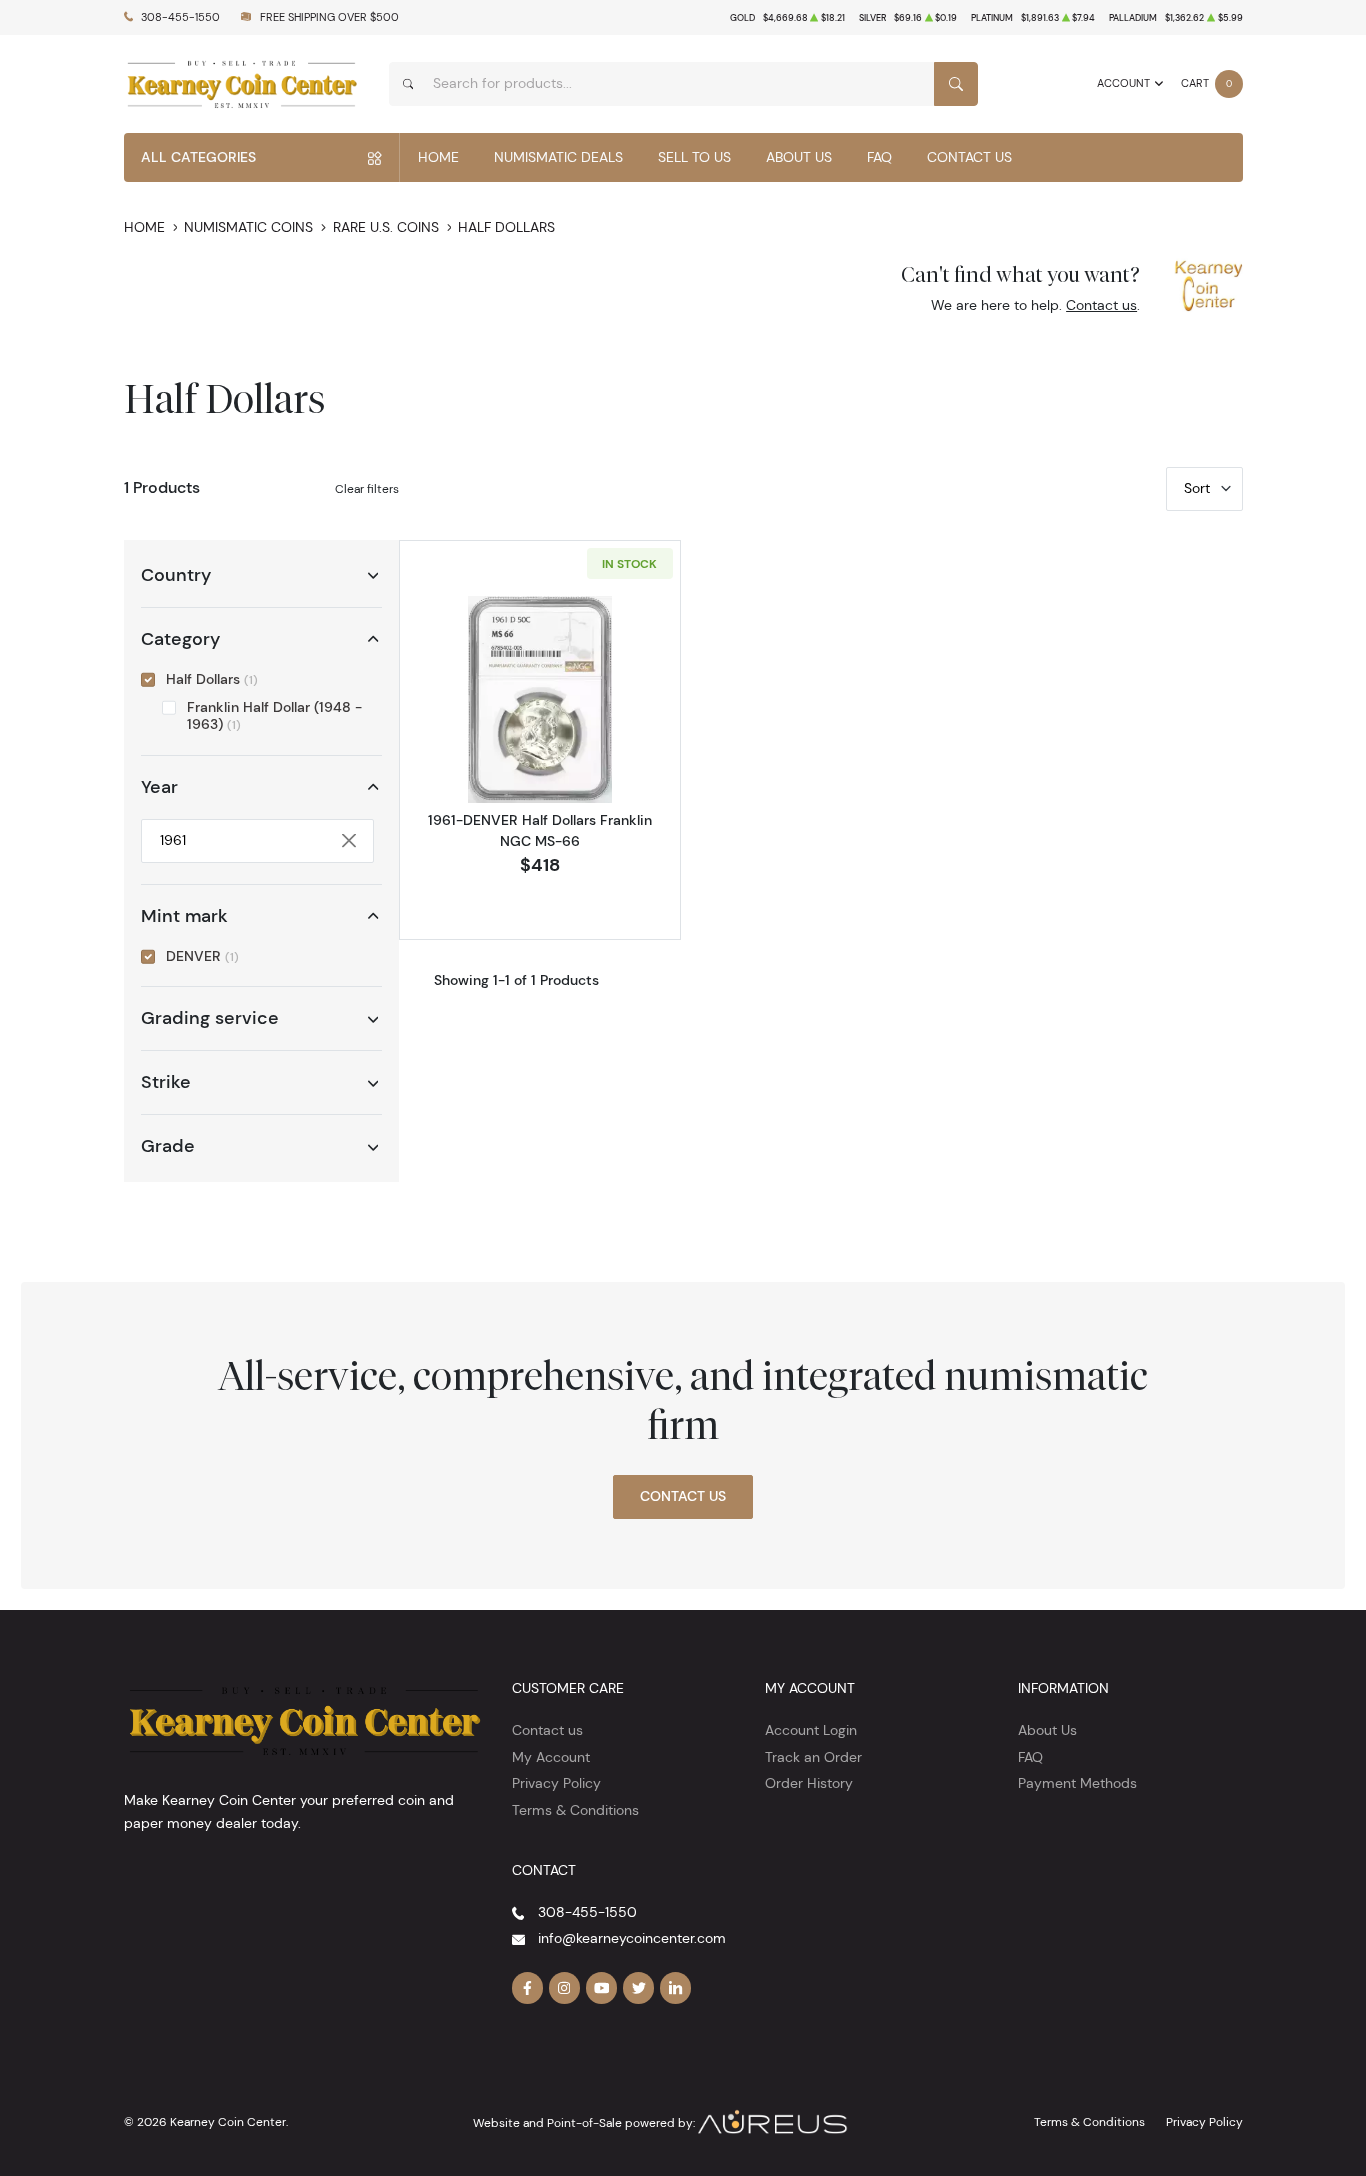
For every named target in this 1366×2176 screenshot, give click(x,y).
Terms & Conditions (575, 1810)
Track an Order (813, 1757)
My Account (551, 1757)
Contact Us (969, 157)
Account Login (811, 1730)
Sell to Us (694, 157)
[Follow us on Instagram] (565, 1988)
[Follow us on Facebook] (528, 1988)
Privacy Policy (556, 1783)
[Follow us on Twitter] (639, 1988)
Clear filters (367, 488)
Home (438, 157)
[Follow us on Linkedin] (676, 1988)
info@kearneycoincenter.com (632, 1938)
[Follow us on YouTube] (602, 1988)
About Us (799, 157)
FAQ (879, 157)
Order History (809, 1783)
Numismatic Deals (558, 157)
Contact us (1101, 305)
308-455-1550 (180, 17)
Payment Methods (1077, 1783)
